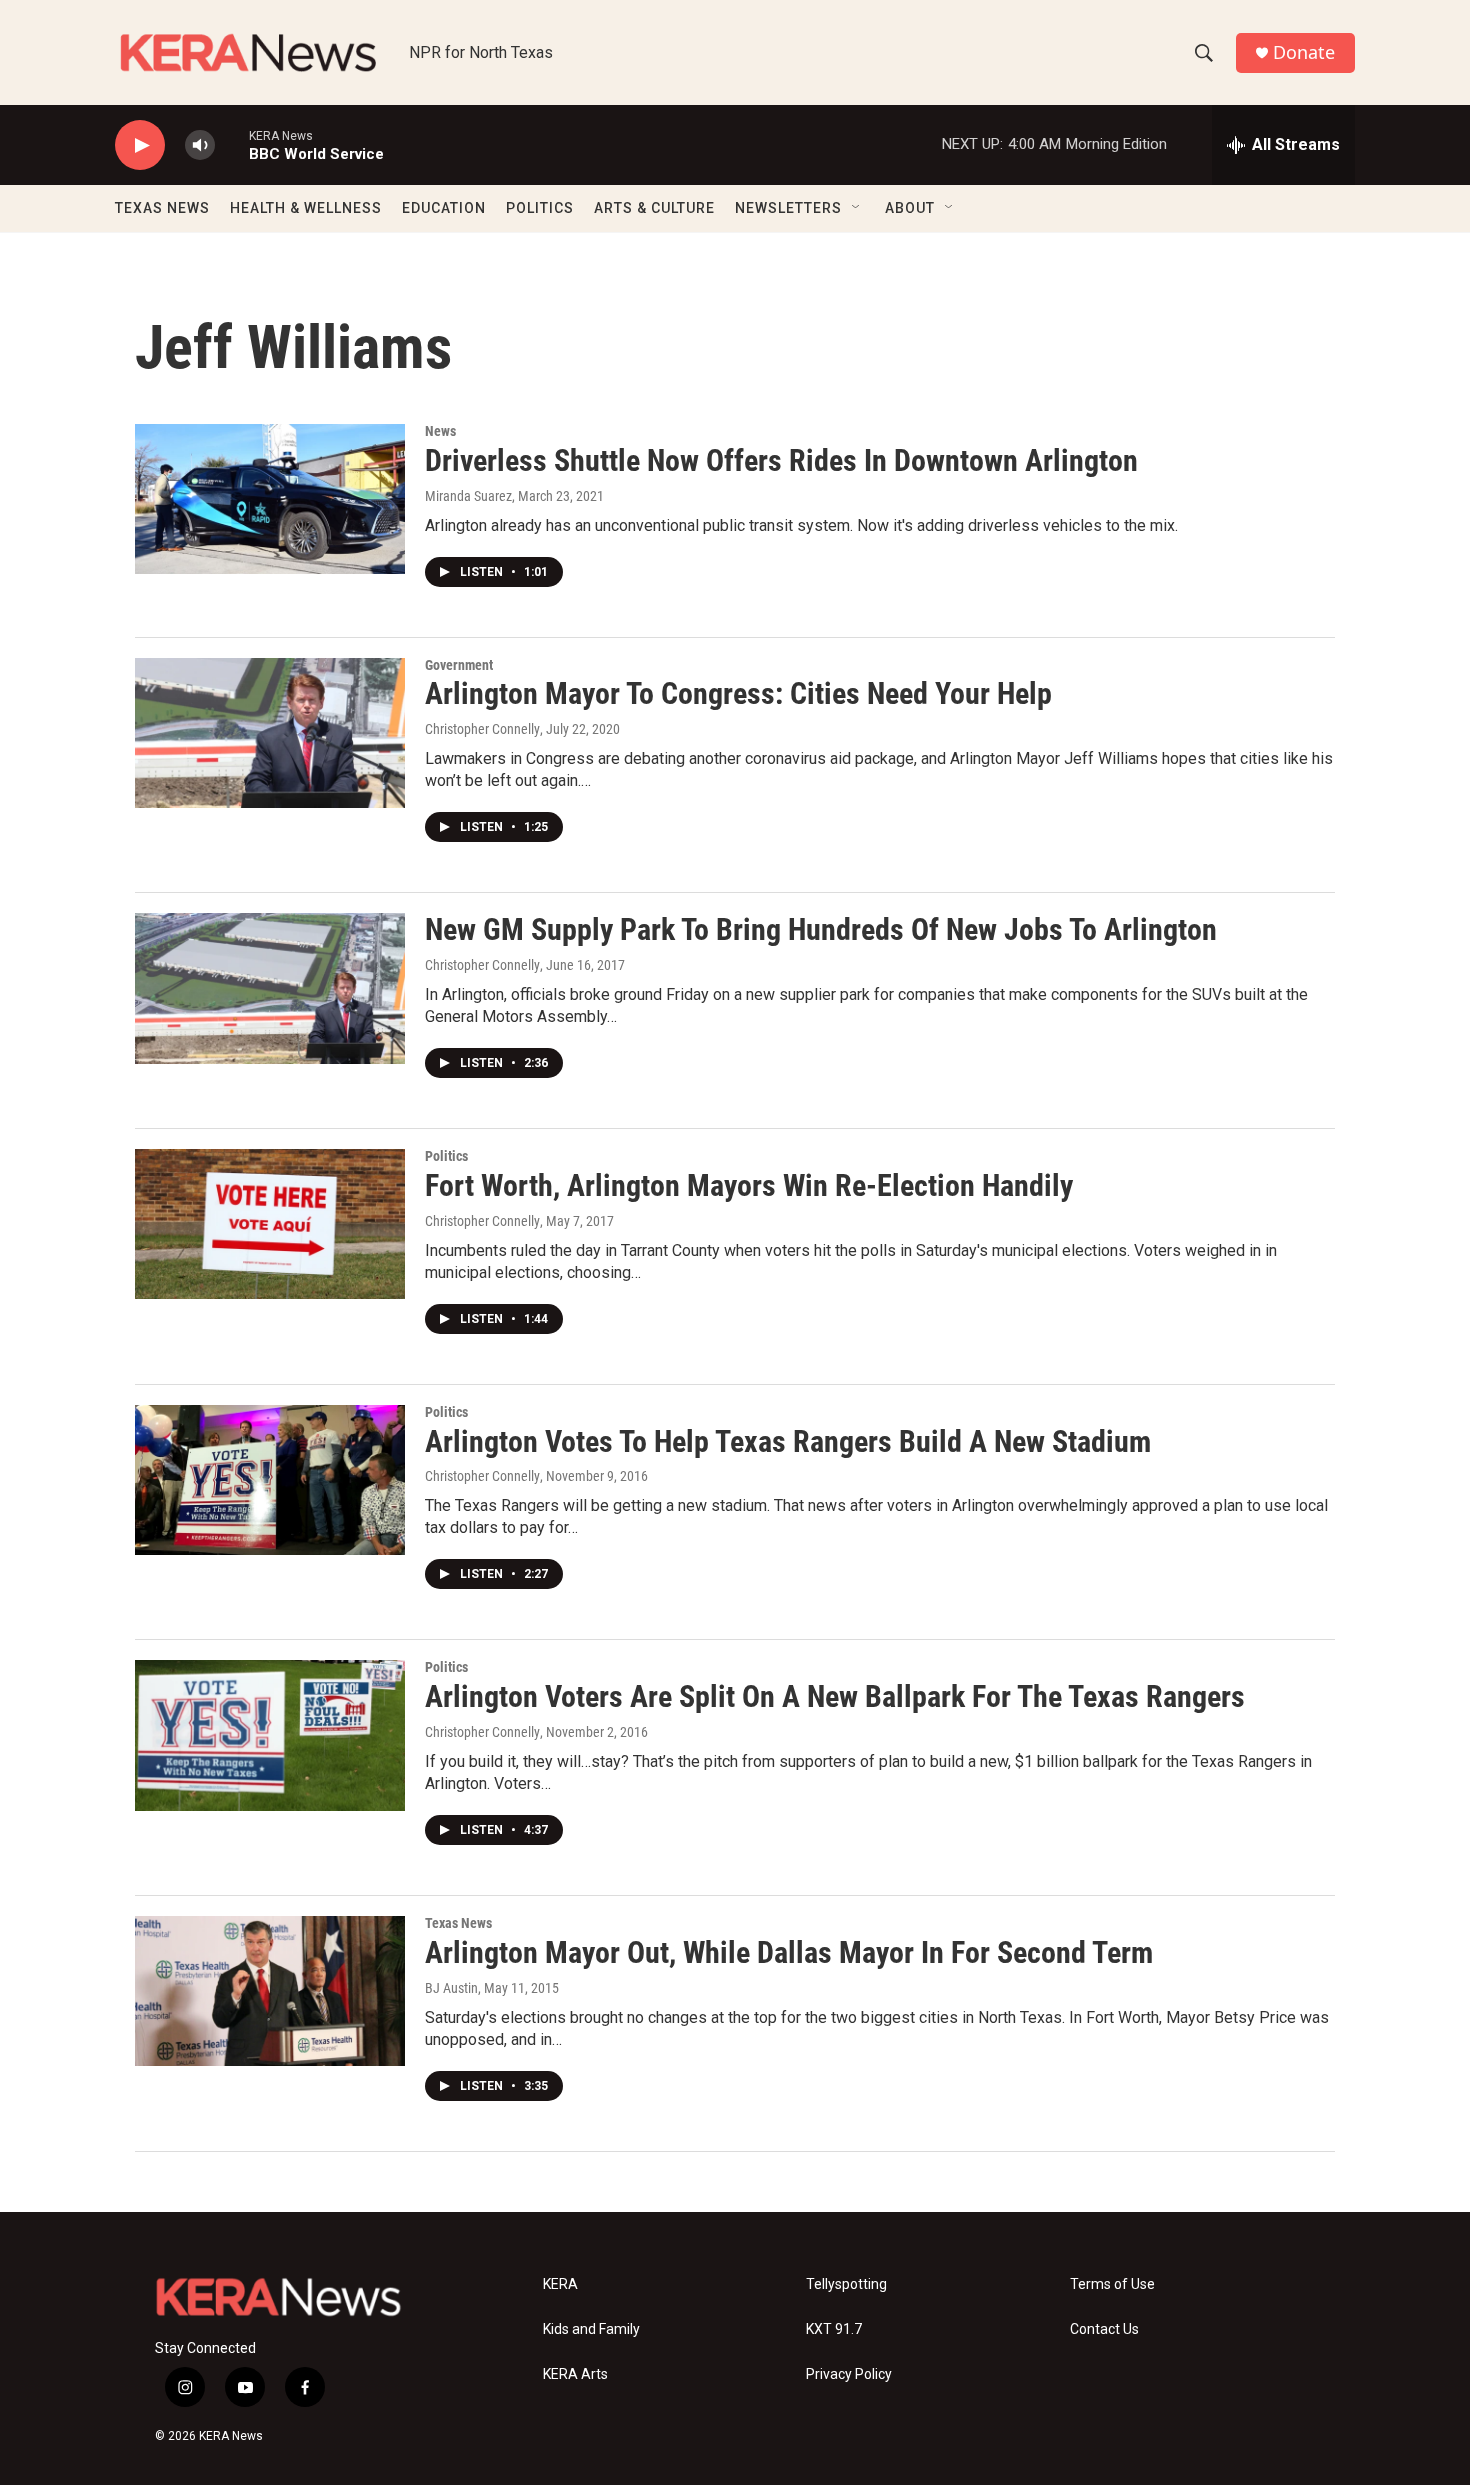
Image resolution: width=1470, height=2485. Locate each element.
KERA (560, 2284)
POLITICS (540, 208)
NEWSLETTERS (788, 208)
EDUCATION (444, 208)
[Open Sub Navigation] (857, 208)
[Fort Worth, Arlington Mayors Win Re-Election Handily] (270, 1224)
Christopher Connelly (482, 729)
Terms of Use (1112, 2284)
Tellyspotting (846, 2284)
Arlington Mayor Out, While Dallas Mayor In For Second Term (789, 1952)
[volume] (200, 145)
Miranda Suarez (468, 496)
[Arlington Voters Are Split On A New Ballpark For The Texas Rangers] (270, 1735)
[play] (140, 145)
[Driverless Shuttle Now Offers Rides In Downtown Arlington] (270, 499)
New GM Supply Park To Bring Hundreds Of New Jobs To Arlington (821, 929)
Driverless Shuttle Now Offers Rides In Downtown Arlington (781, 460)
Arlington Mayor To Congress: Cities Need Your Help (738, 693)
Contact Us (1104, 2329)
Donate (1304, 52)
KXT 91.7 (834, 2329)
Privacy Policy (849, 2374)
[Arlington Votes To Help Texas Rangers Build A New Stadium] (270, 1480)
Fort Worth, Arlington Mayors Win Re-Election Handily (749, 1185)
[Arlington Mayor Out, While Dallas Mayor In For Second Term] (270, 1991)
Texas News (458, 1923)
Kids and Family (591, 2329)
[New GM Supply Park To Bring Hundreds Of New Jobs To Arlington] (270, 988)
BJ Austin (451, 1988)
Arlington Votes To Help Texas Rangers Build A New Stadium (788, 1441)
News (440, 431)
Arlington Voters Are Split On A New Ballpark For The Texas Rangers (835, 1696)
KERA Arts (575, 2374)
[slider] (232, 144)
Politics (446, 1156)
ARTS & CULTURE (654, 208)
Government (459, 665)
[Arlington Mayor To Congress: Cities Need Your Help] (270, 733)
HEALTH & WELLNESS (306, 208)
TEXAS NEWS (162, 208)
